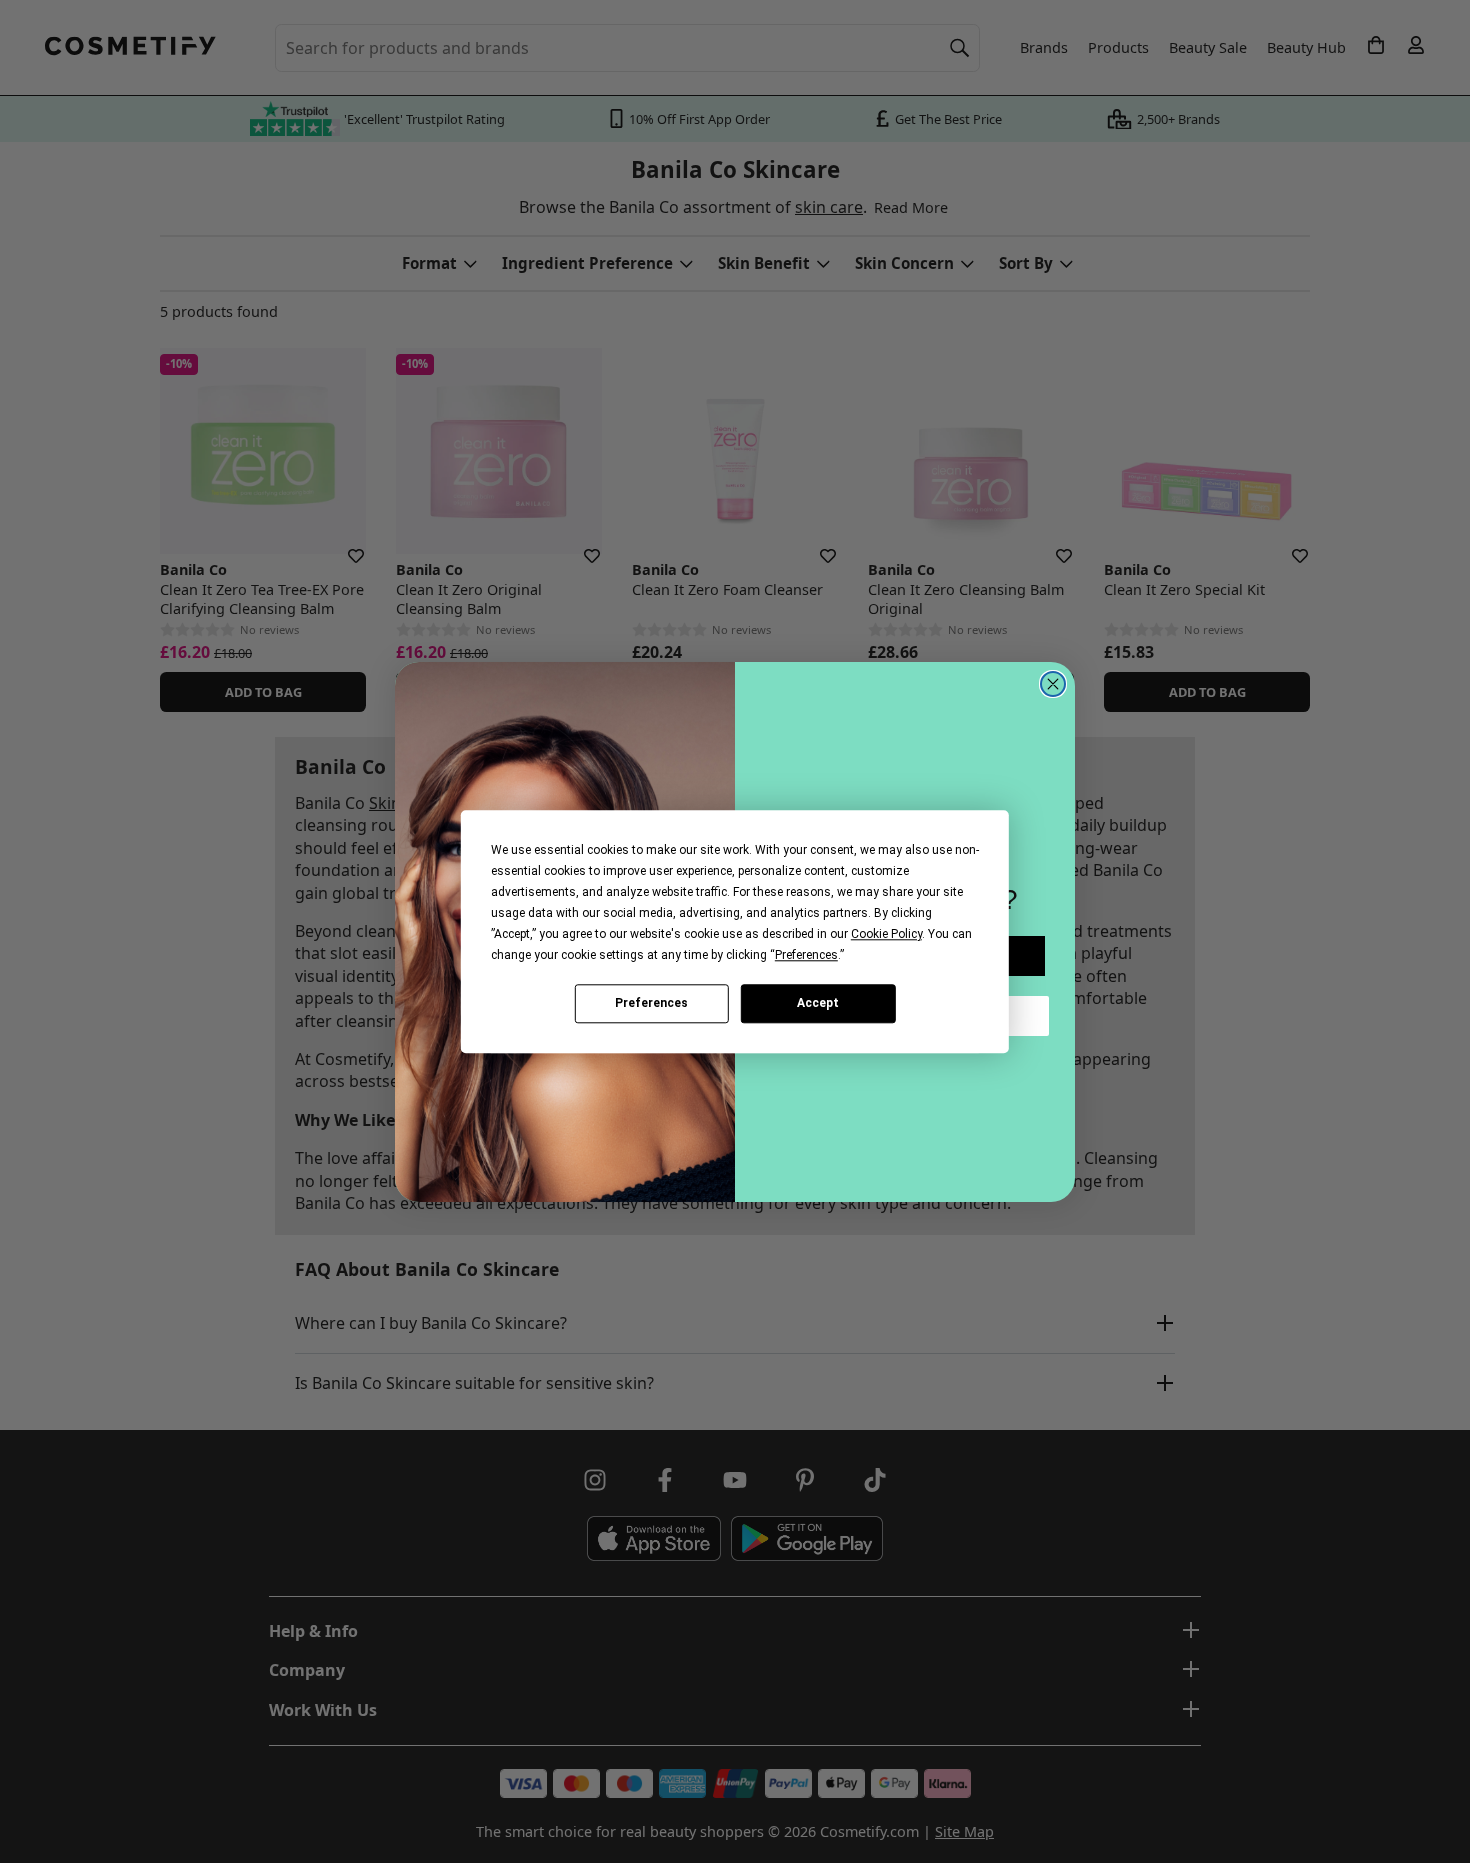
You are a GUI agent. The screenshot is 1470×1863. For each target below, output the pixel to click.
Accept (818, 1003)
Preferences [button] (806, 955)
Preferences (651, 1003)
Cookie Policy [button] (886, 934)
